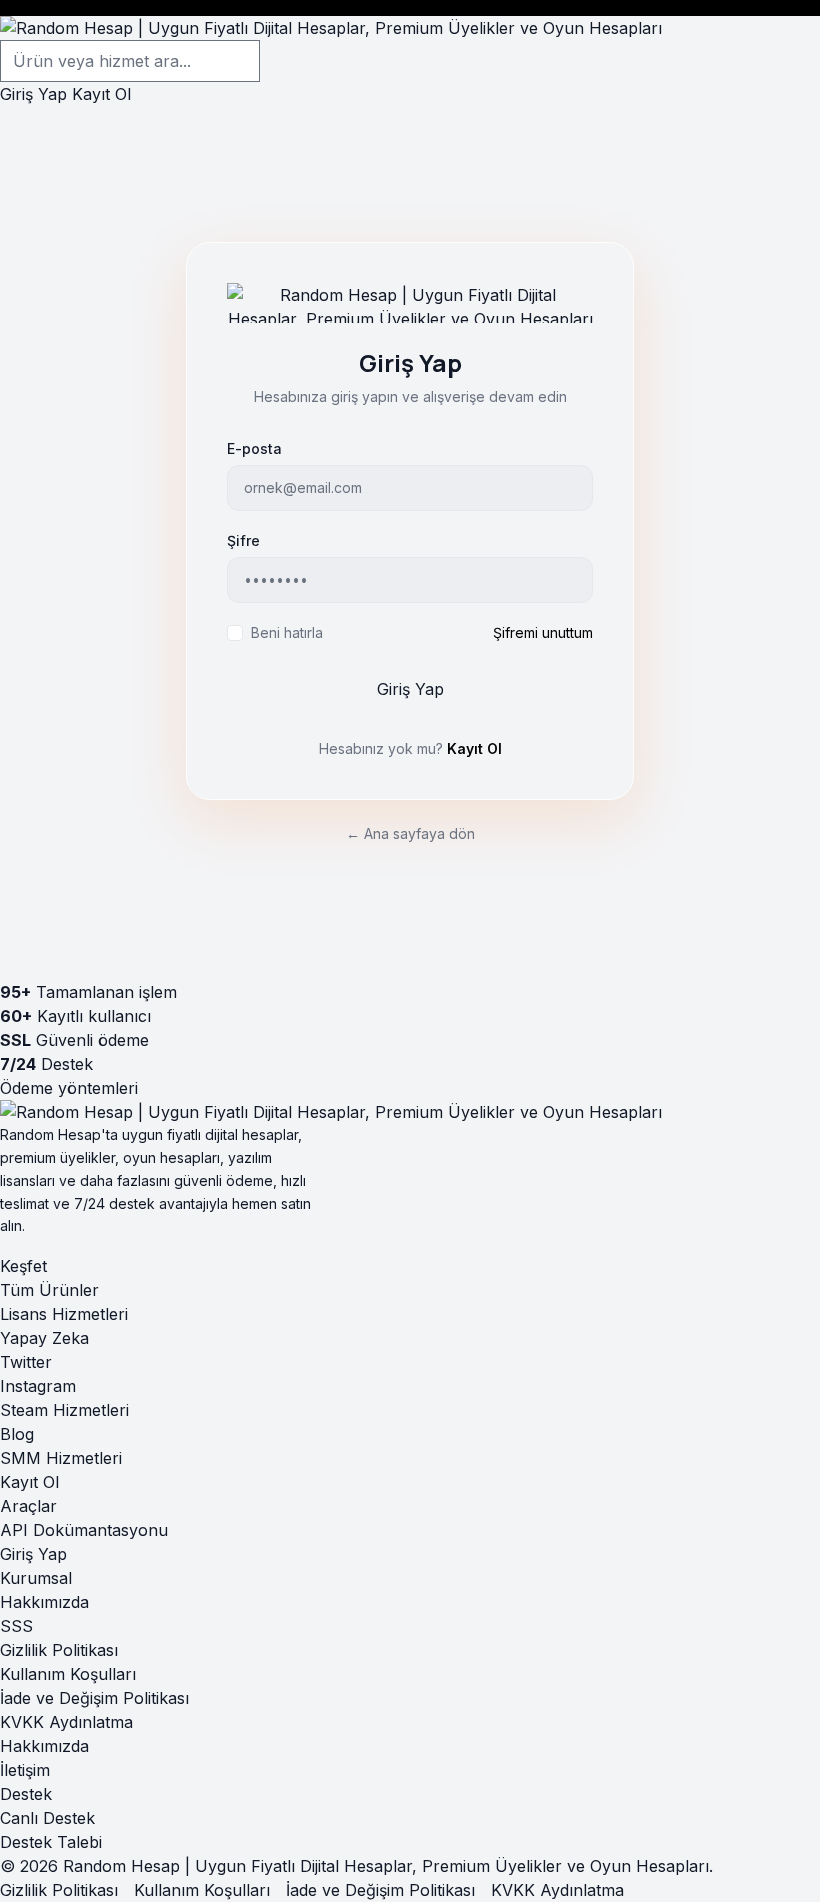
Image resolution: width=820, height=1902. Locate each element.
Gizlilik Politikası (59, 1650)
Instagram (38, 1386)
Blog (17, 1434)
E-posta (254, 448)
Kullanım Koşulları (68, 1674)
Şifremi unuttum (543, 632)
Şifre (243, 540)
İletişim (25, 1770)
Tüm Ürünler (49, 1290)
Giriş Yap (33, 94)
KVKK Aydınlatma (66, 1722)
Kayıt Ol (101, 94)
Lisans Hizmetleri (64, 1314)
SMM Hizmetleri (61, 1458)
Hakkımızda (44, 1602)
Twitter (26, 1362)
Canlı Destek (47, 1818)
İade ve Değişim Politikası (94, 1698)
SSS (16, 1626)
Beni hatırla (287, 632)
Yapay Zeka (44, 1338)
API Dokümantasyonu (84, 1530)
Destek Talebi (51, 1842)
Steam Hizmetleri (64, 1410)
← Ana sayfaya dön (410, 833)
